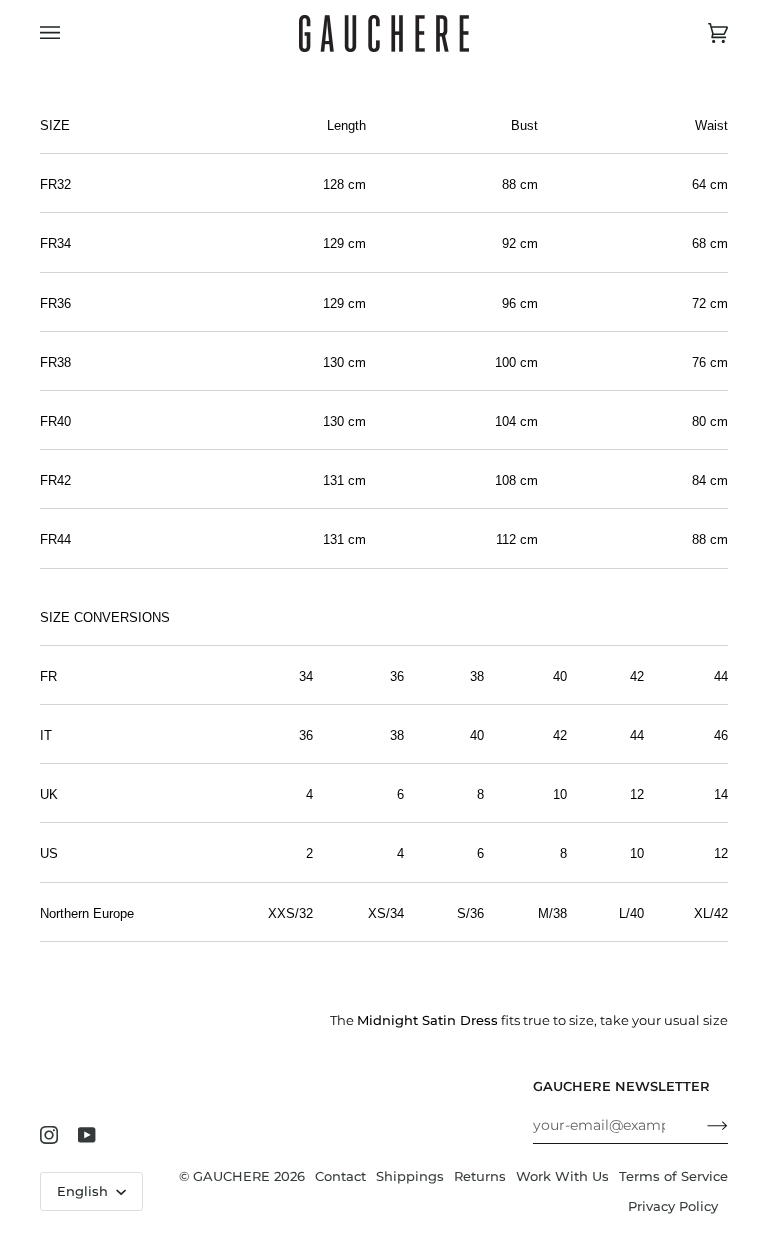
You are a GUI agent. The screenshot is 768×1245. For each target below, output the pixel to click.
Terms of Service (673, 1176)
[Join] (701, 1125)
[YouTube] (87, 1135)
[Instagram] (49, 1135)
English (84, 1191)
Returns (480, 1176)
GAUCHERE (231, 1176)
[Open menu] (70, 33)
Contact (340, 1176)
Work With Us (562, 1176)
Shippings (410, 1176)
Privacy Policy (673, 1206)
